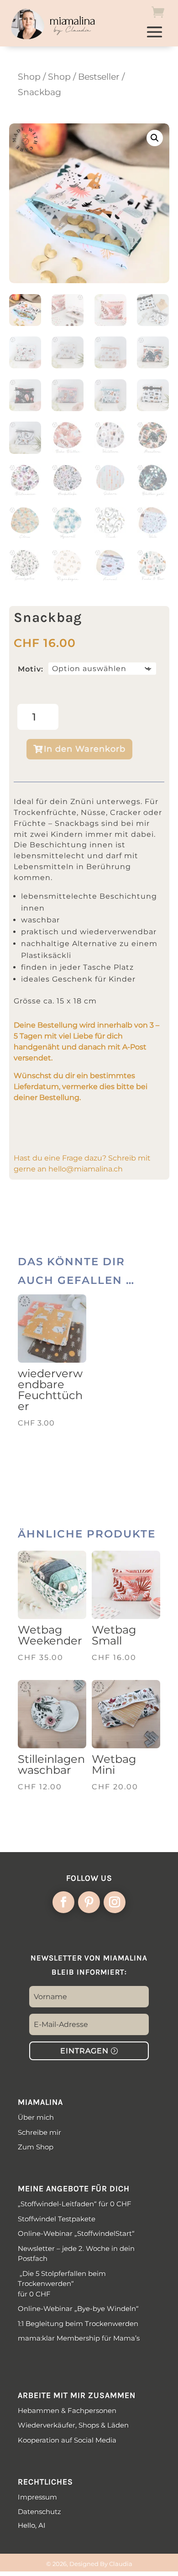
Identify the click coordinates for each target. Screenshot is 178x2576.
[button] (155, 138)
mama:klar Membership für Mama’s (79, 2338)
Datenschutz (39, 2512)
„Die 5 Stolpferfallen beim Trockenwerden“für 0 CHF (62, 2284)
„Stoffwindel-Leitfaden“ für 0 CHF (75, 2204)
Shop (29, 77)
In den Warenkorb (85, 749)
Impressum (37, 2497)
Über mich (36, 2117)
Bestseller (99, 77)
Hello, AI (32, 2525)
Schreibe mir (39, 2132)
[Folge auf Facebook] (63, 1902)
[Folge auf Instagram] (115, 1902)
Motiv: (31, 669)
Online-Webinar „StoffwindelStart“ (76, 2233)
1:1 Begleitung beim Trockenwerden (78, 2324)
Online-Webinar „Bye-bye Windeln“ (79, 2309)
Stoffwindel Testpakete (57, 2219)
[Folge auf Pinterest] (89, 1902)
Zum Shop (36, 2147)
